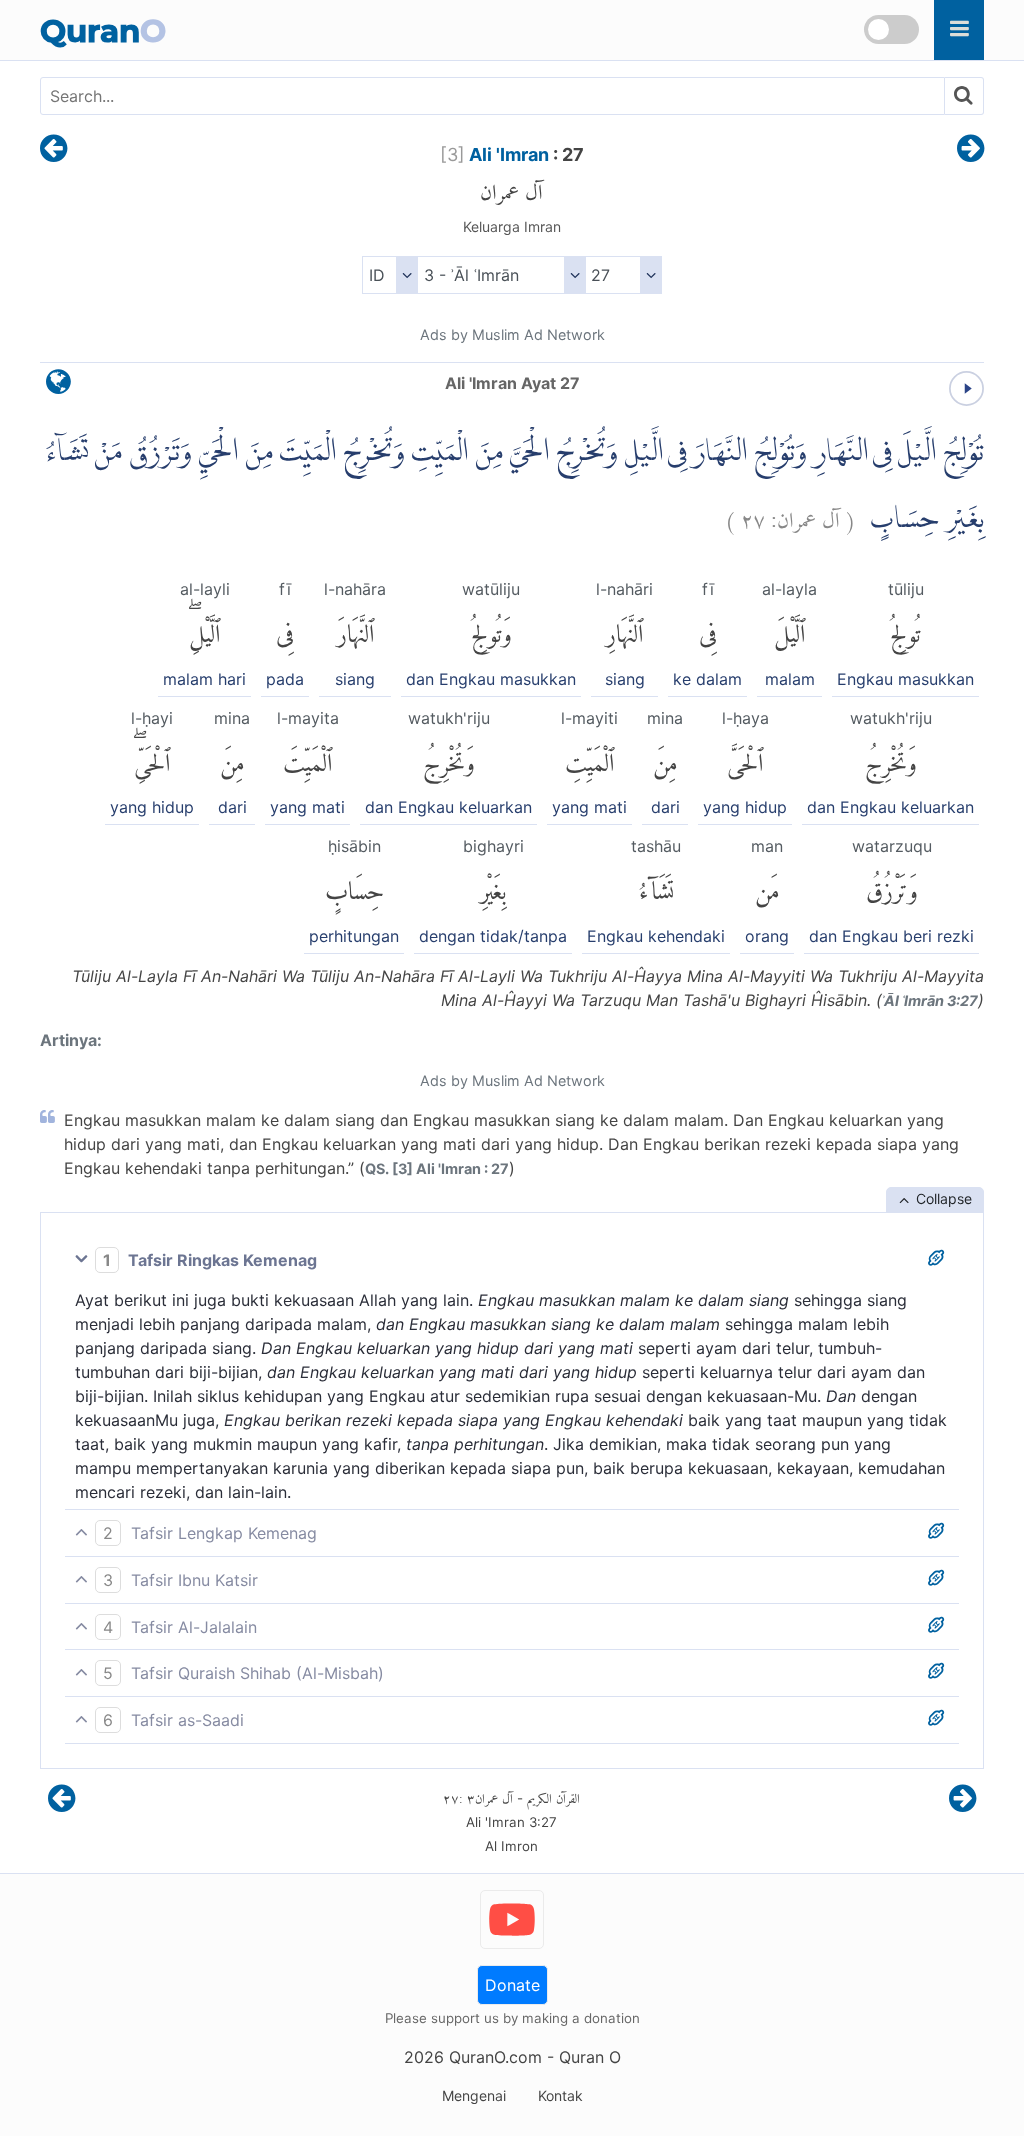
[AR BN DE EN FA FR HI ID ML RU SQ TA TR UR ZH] (389, 275)
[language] (58, 386)
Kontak (560, 2095)
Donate (512, 1985)
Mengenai (474, 2095)
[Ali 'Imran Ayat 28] (970, 150)
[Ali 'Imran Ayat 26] (53, 150)
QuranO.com (495, 2057)
